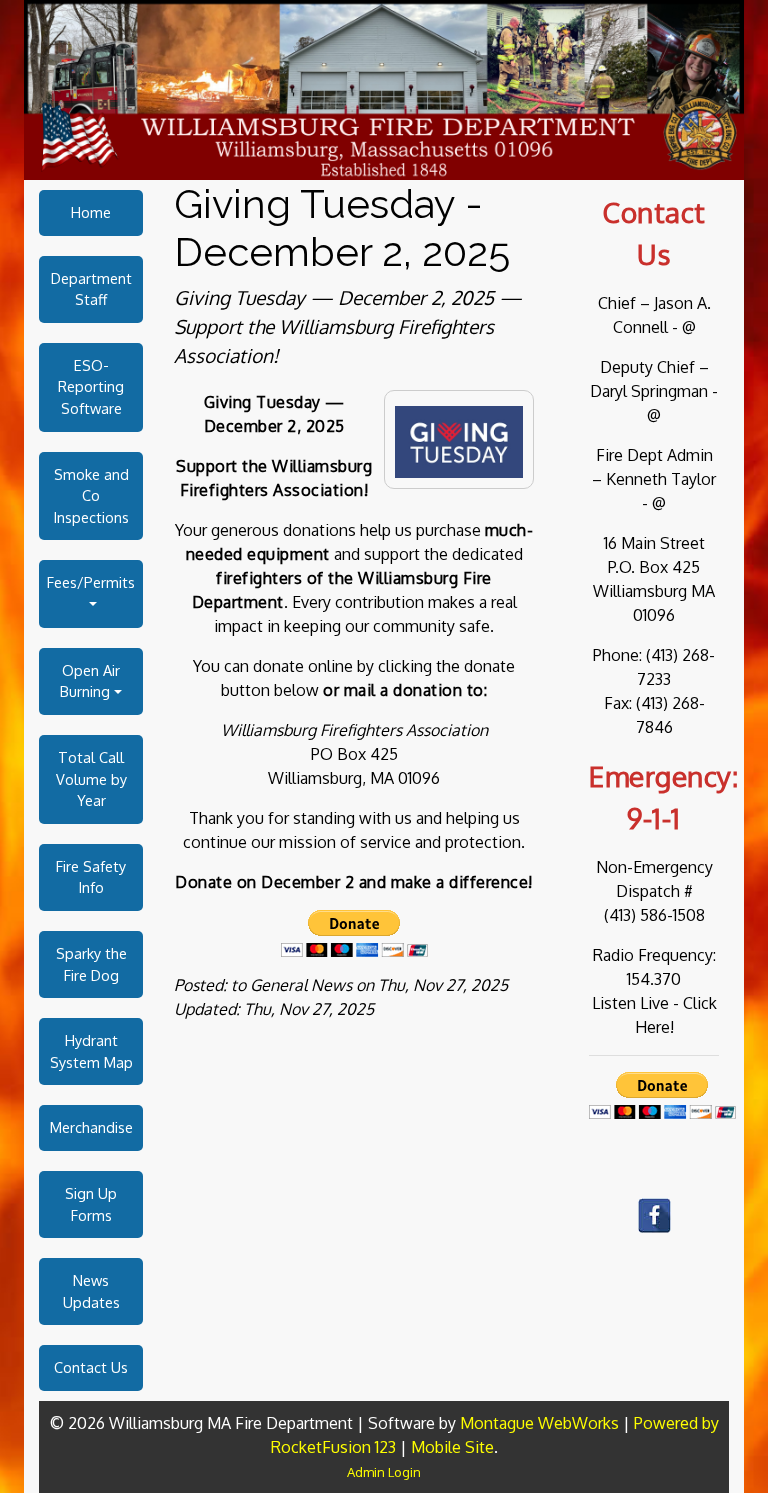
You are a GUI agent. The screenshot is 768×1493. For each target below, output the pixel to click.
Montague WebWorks (539, 1423)
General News (301, 985)
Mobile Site (452, 1447)
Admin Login (384, 1472)
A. (704, 303)
